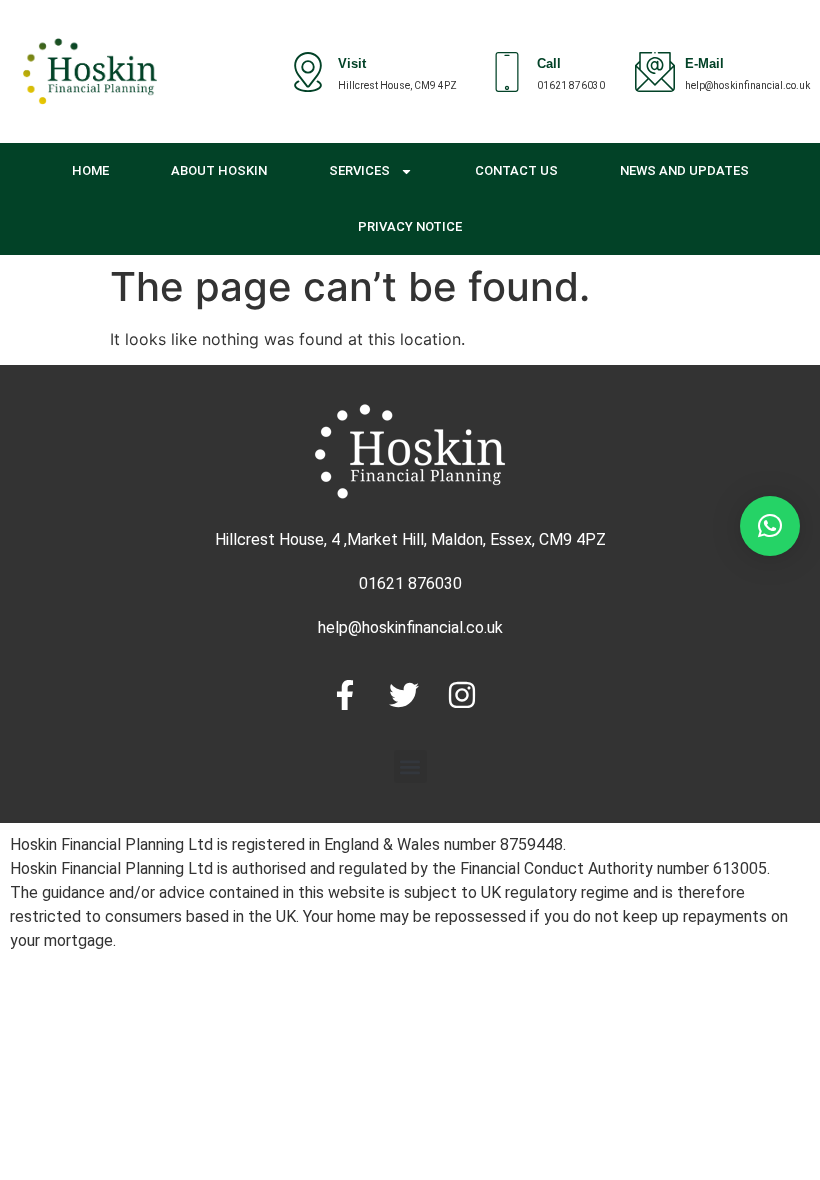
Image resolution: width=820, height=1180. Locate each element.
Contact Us (516, 170)
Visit (352, 65)
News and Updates (684, 170)
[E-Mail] (655, 72)
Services (359, 170)
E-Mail (704, 65)
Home (90, 170)
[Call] (507, 72)
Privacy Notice (410, 226)
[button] (410, 766)
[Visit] (308, 72)
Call (549, 65)
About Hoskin (219, 170)
